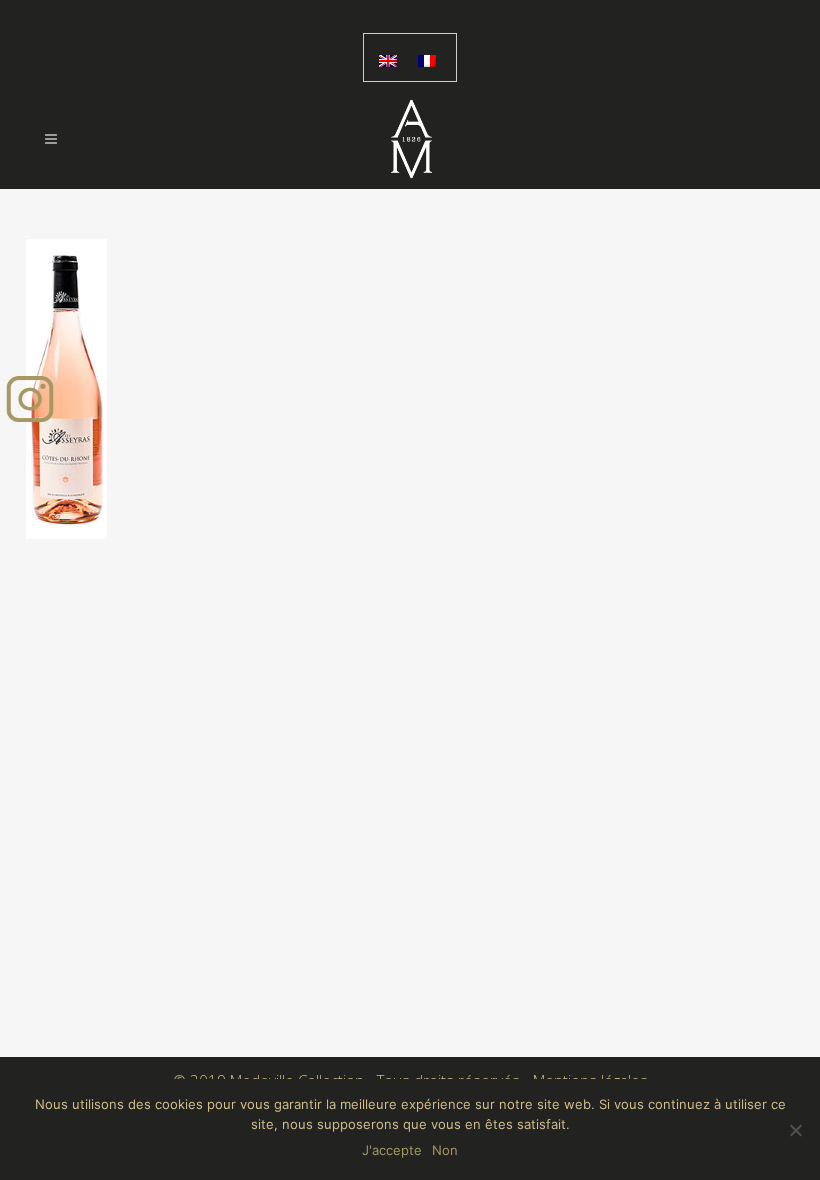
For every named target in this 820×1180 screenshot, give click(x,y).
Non (445, 1150)
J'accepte (392, 1150)
